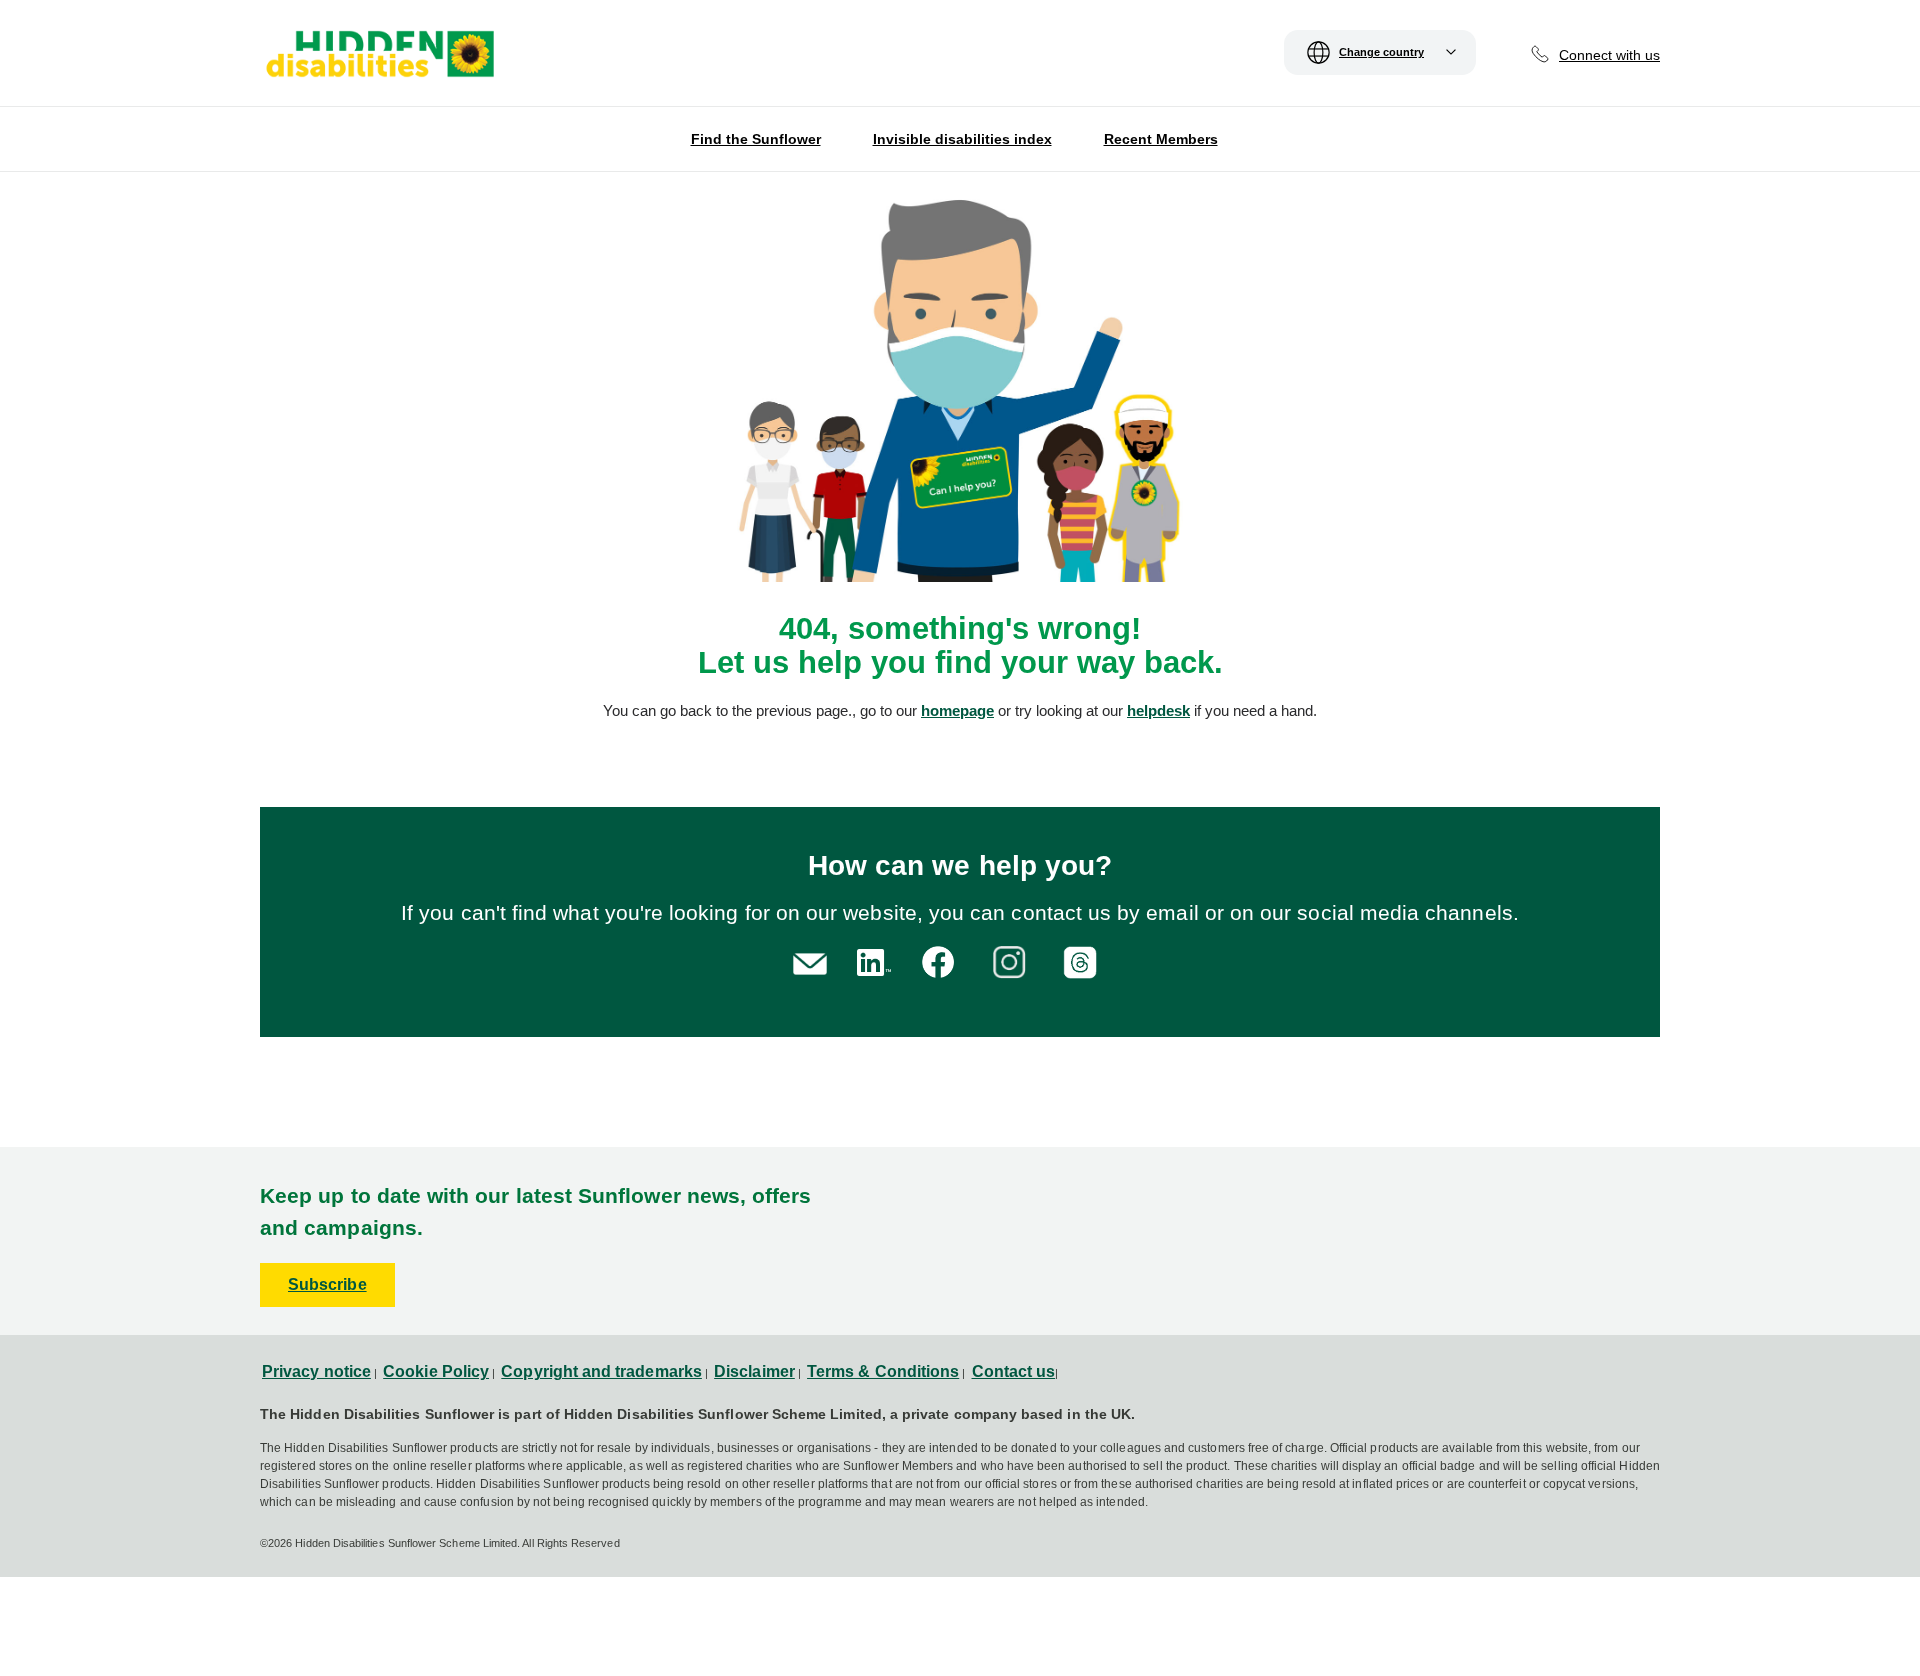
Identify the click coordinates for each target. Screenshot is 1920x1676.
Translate (556, 64)
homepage (957, 710)
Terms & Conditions (883, 1371)
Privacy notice (316, 1371)
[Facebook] (941, 960)
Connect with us (1609, 55)
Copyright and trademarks (601, 1371)
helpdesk (1158, 710)
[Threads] (1083, 960)
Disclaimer (754, 1371)
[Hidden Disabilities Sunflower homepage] (379, 58)
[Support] (810, 961)
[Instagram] (1012, 960)
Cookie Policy (436, 1371)
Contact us (1014, 1371)
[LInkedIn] (870, 960)
